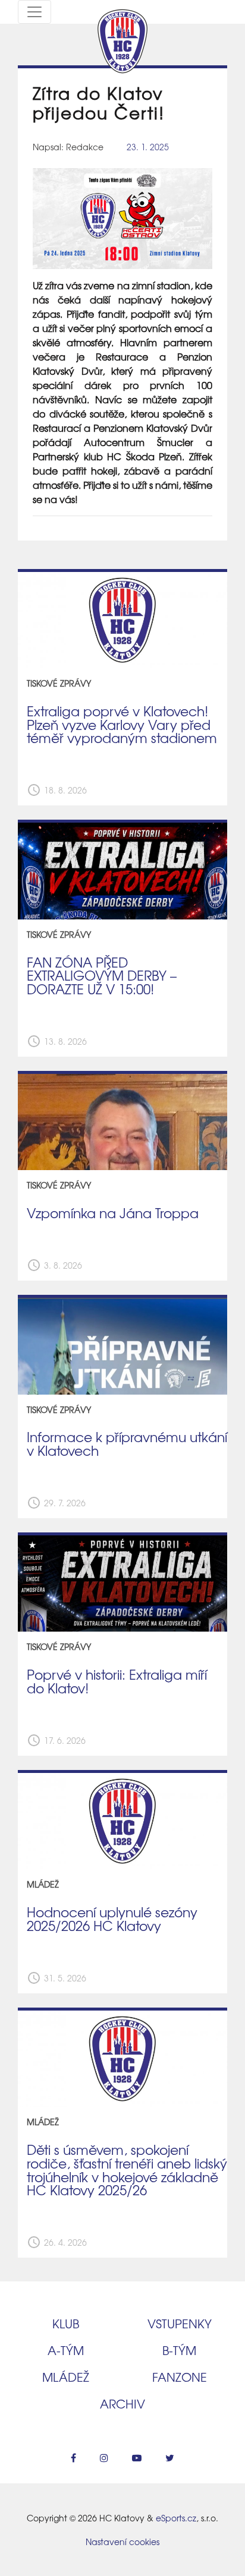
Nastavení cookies (122, 2542)
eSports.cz (176, 2518)
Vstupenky (180, 2323)
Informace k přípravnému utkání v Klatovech (127, 1444)
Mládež (66, 2377)
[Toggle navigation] (34, 12)
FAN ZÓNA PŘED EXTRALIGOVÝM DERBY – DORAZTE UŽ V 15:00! (102, 976)
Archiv (122, 2403)
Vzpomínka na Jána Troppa (113, 1213)
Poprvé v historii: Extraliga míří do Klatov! (117, 1681)
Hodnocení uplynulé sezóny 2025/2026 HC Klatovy (112, 1919)
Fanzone (180, 2377)
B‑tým (179, 2350)
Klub (66, 2323)
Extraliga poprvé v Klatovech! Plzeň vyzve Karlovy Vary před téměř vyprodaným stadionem (122, 724)
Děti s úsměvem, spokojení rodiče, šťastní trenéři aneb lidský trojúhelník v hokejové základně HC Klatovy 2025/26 (127, 2170)
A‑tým (66, 2350)
